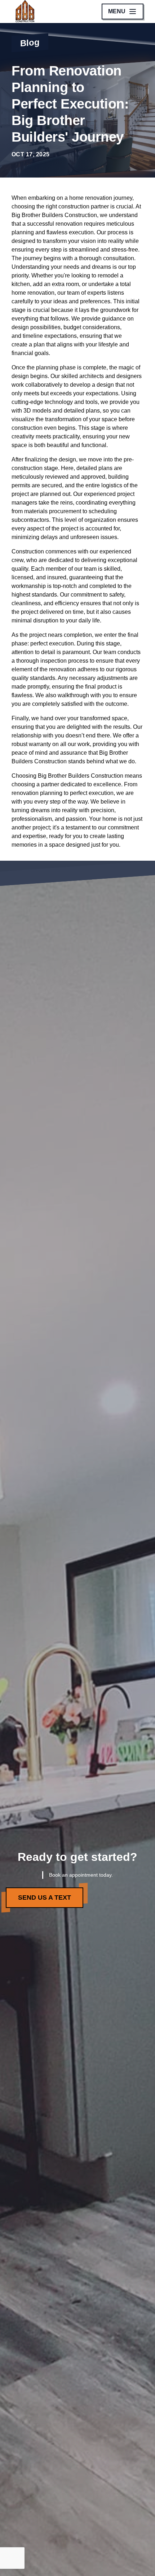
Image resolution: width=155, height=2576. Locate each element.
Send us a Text (45, 1897)
